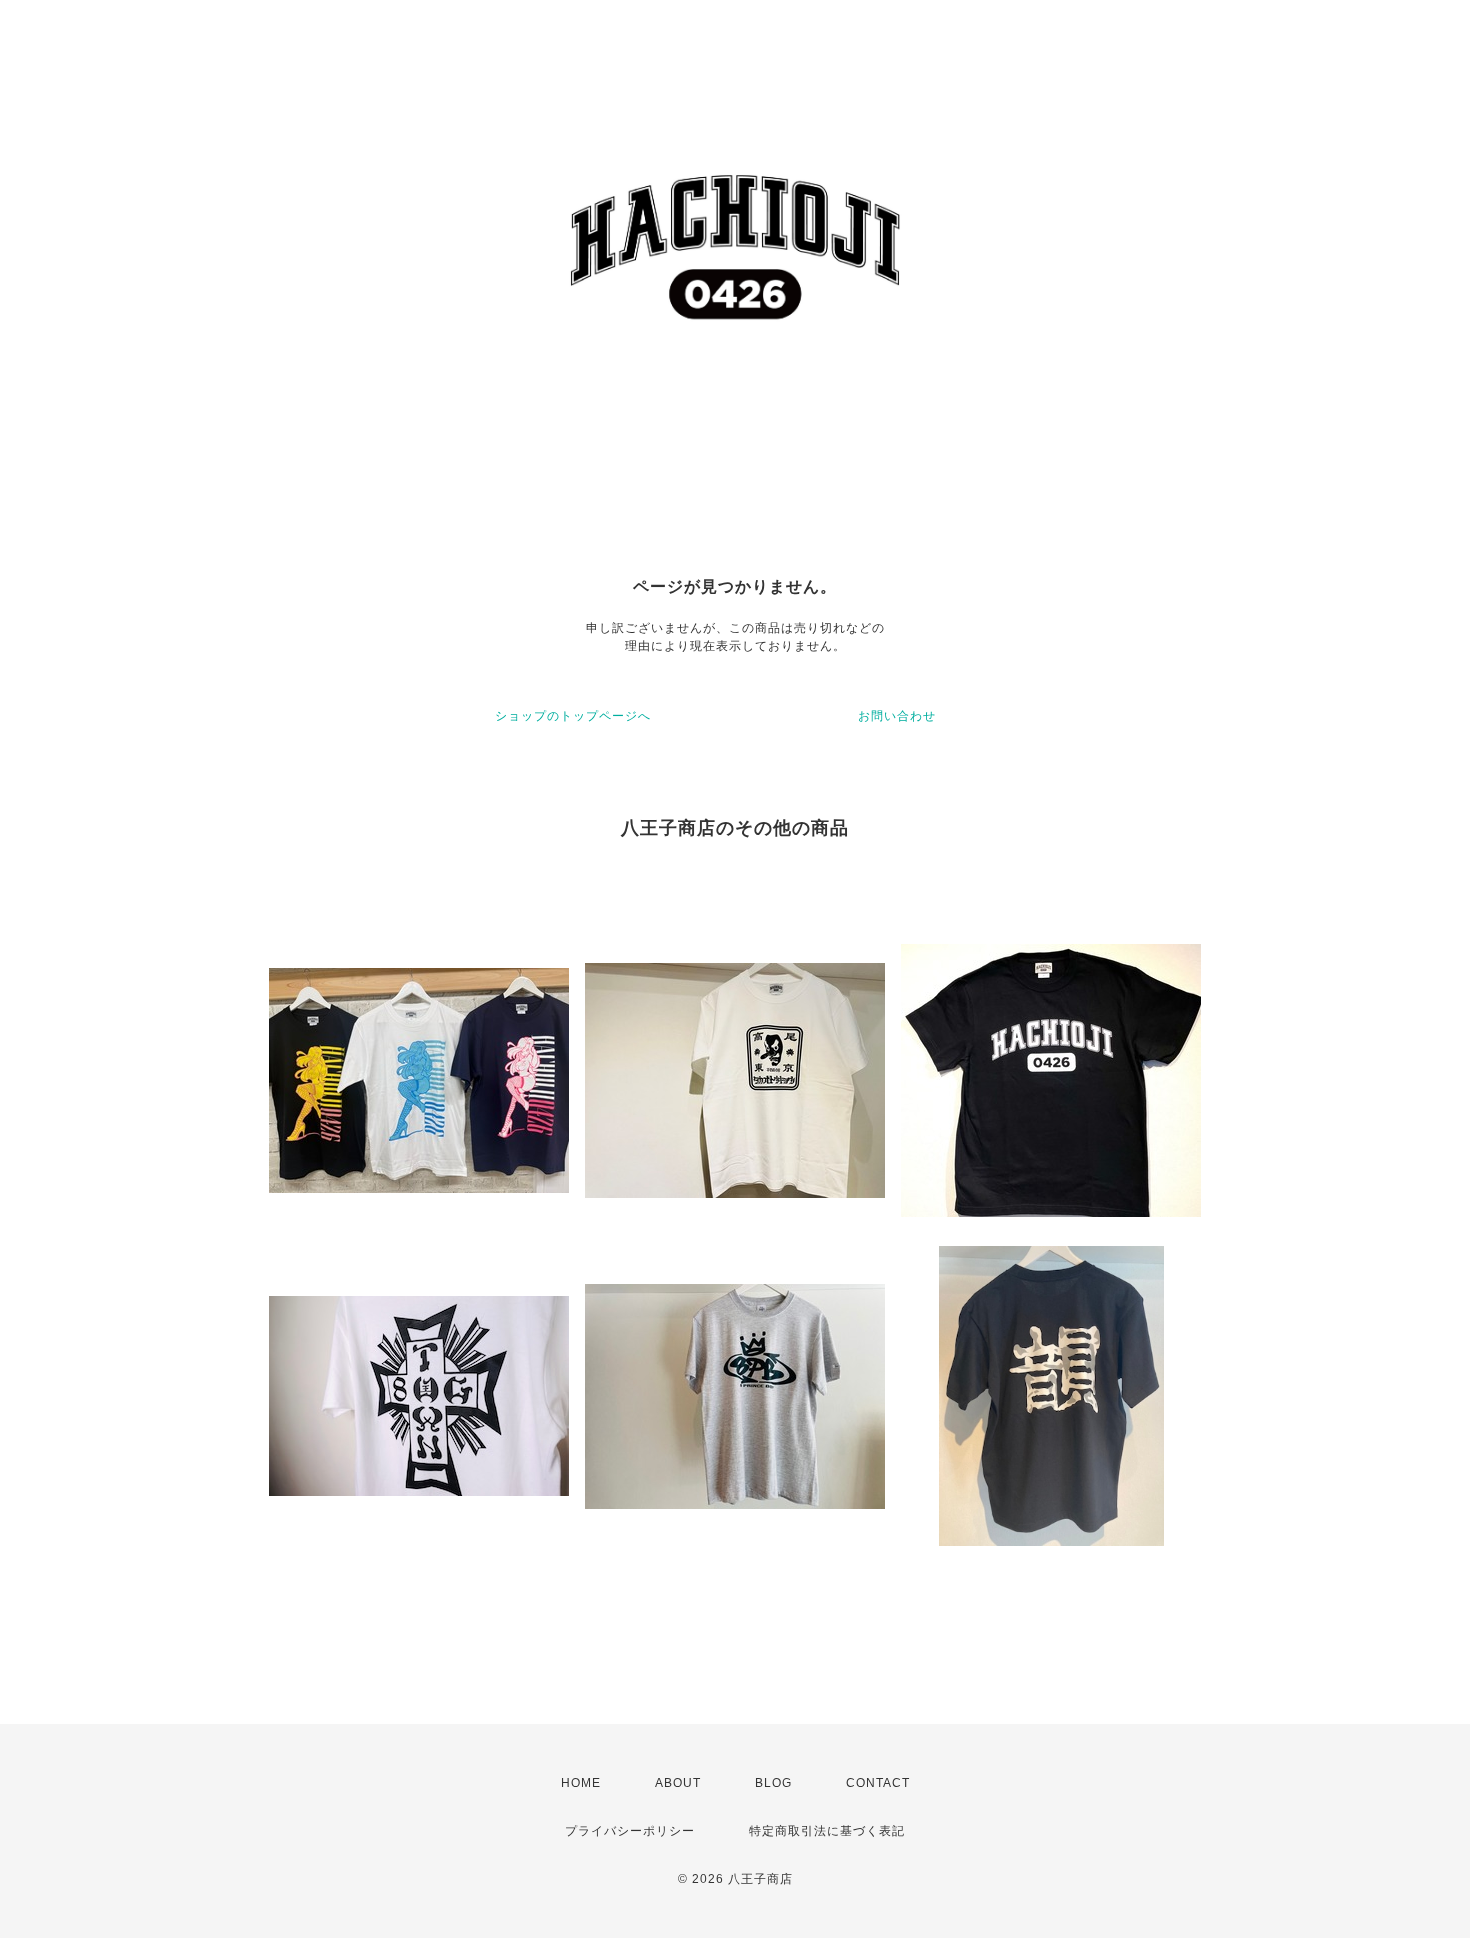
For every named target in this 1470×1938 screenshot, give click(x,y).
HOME (581, 1783)
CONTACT (878, 1783)
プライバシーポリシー (630, 1831)
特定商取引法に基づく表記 (827, 1831)
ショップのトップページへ (573, 716)
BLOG (773, 1783)
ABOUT (678, 1783)
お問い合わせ (897, 716)
